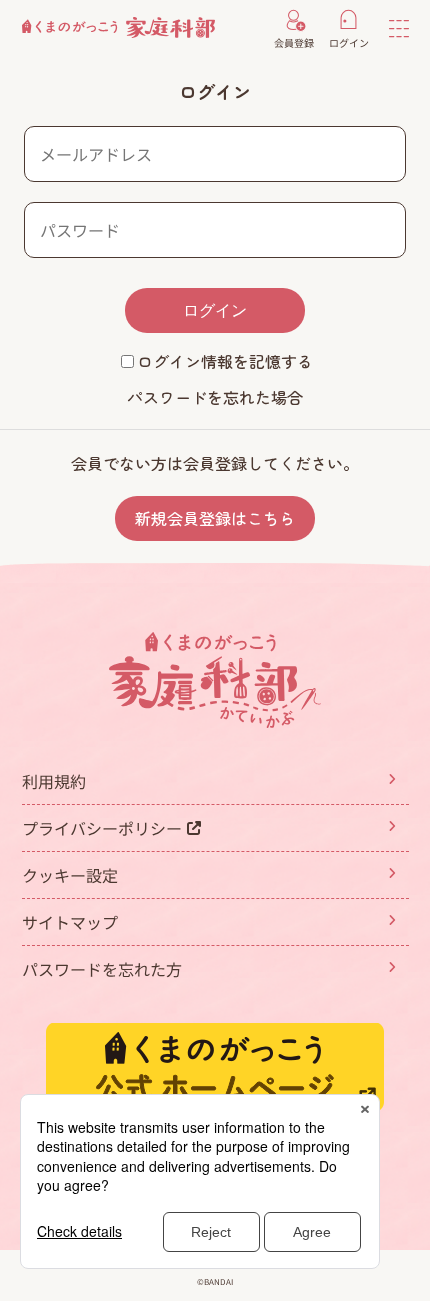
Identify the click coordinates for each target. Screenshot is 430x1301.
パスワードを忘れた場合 (215, 397)
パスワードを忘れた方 (102, 969)
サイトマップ (70, 922)
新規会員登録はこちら (215, 518)
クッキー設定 (70, 875)
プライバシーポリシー (102, 828)
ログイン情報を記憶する (225, 361)
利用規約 (54, 781)
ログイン (215, 310)
